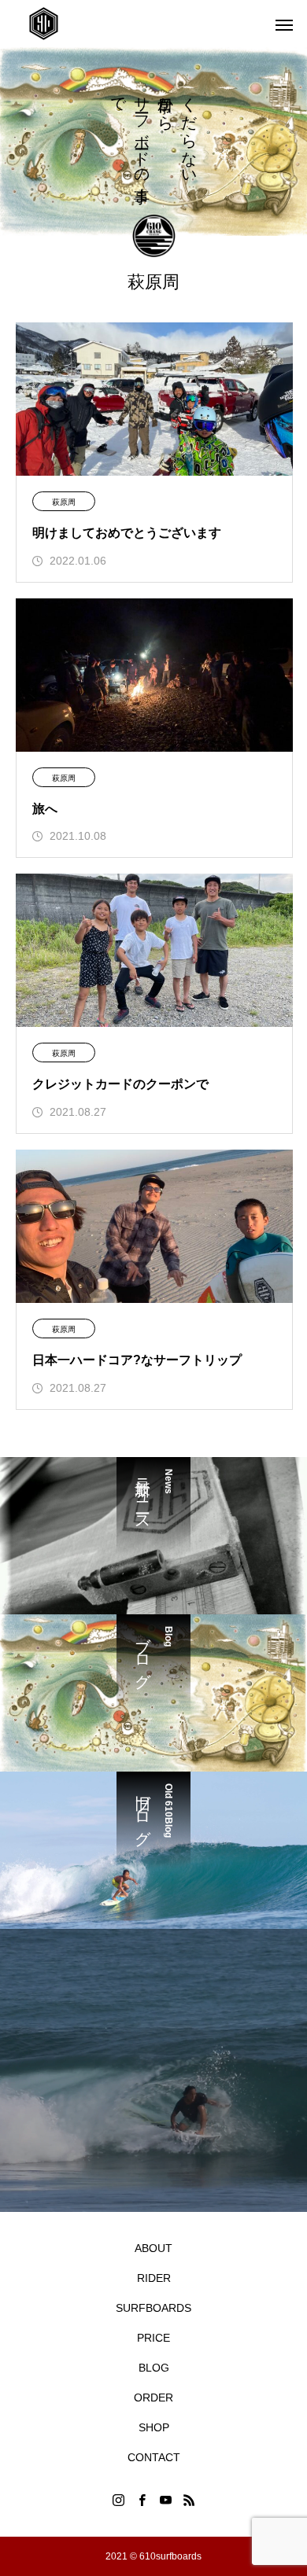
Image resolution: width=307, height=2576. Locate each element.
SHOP (154, 2427)
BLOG (154, 2368)
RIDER (154, 2278)
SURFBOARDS (153, 2308)
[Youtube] (165, 2500)
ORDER (153, 2398)
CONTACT (154, 2457)
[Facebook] (142, 2500)
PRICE (153, 2338)
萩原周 (64, 502)
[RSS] (189, 2500)
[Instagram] (118, 2500)
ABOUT (153, 2248)
